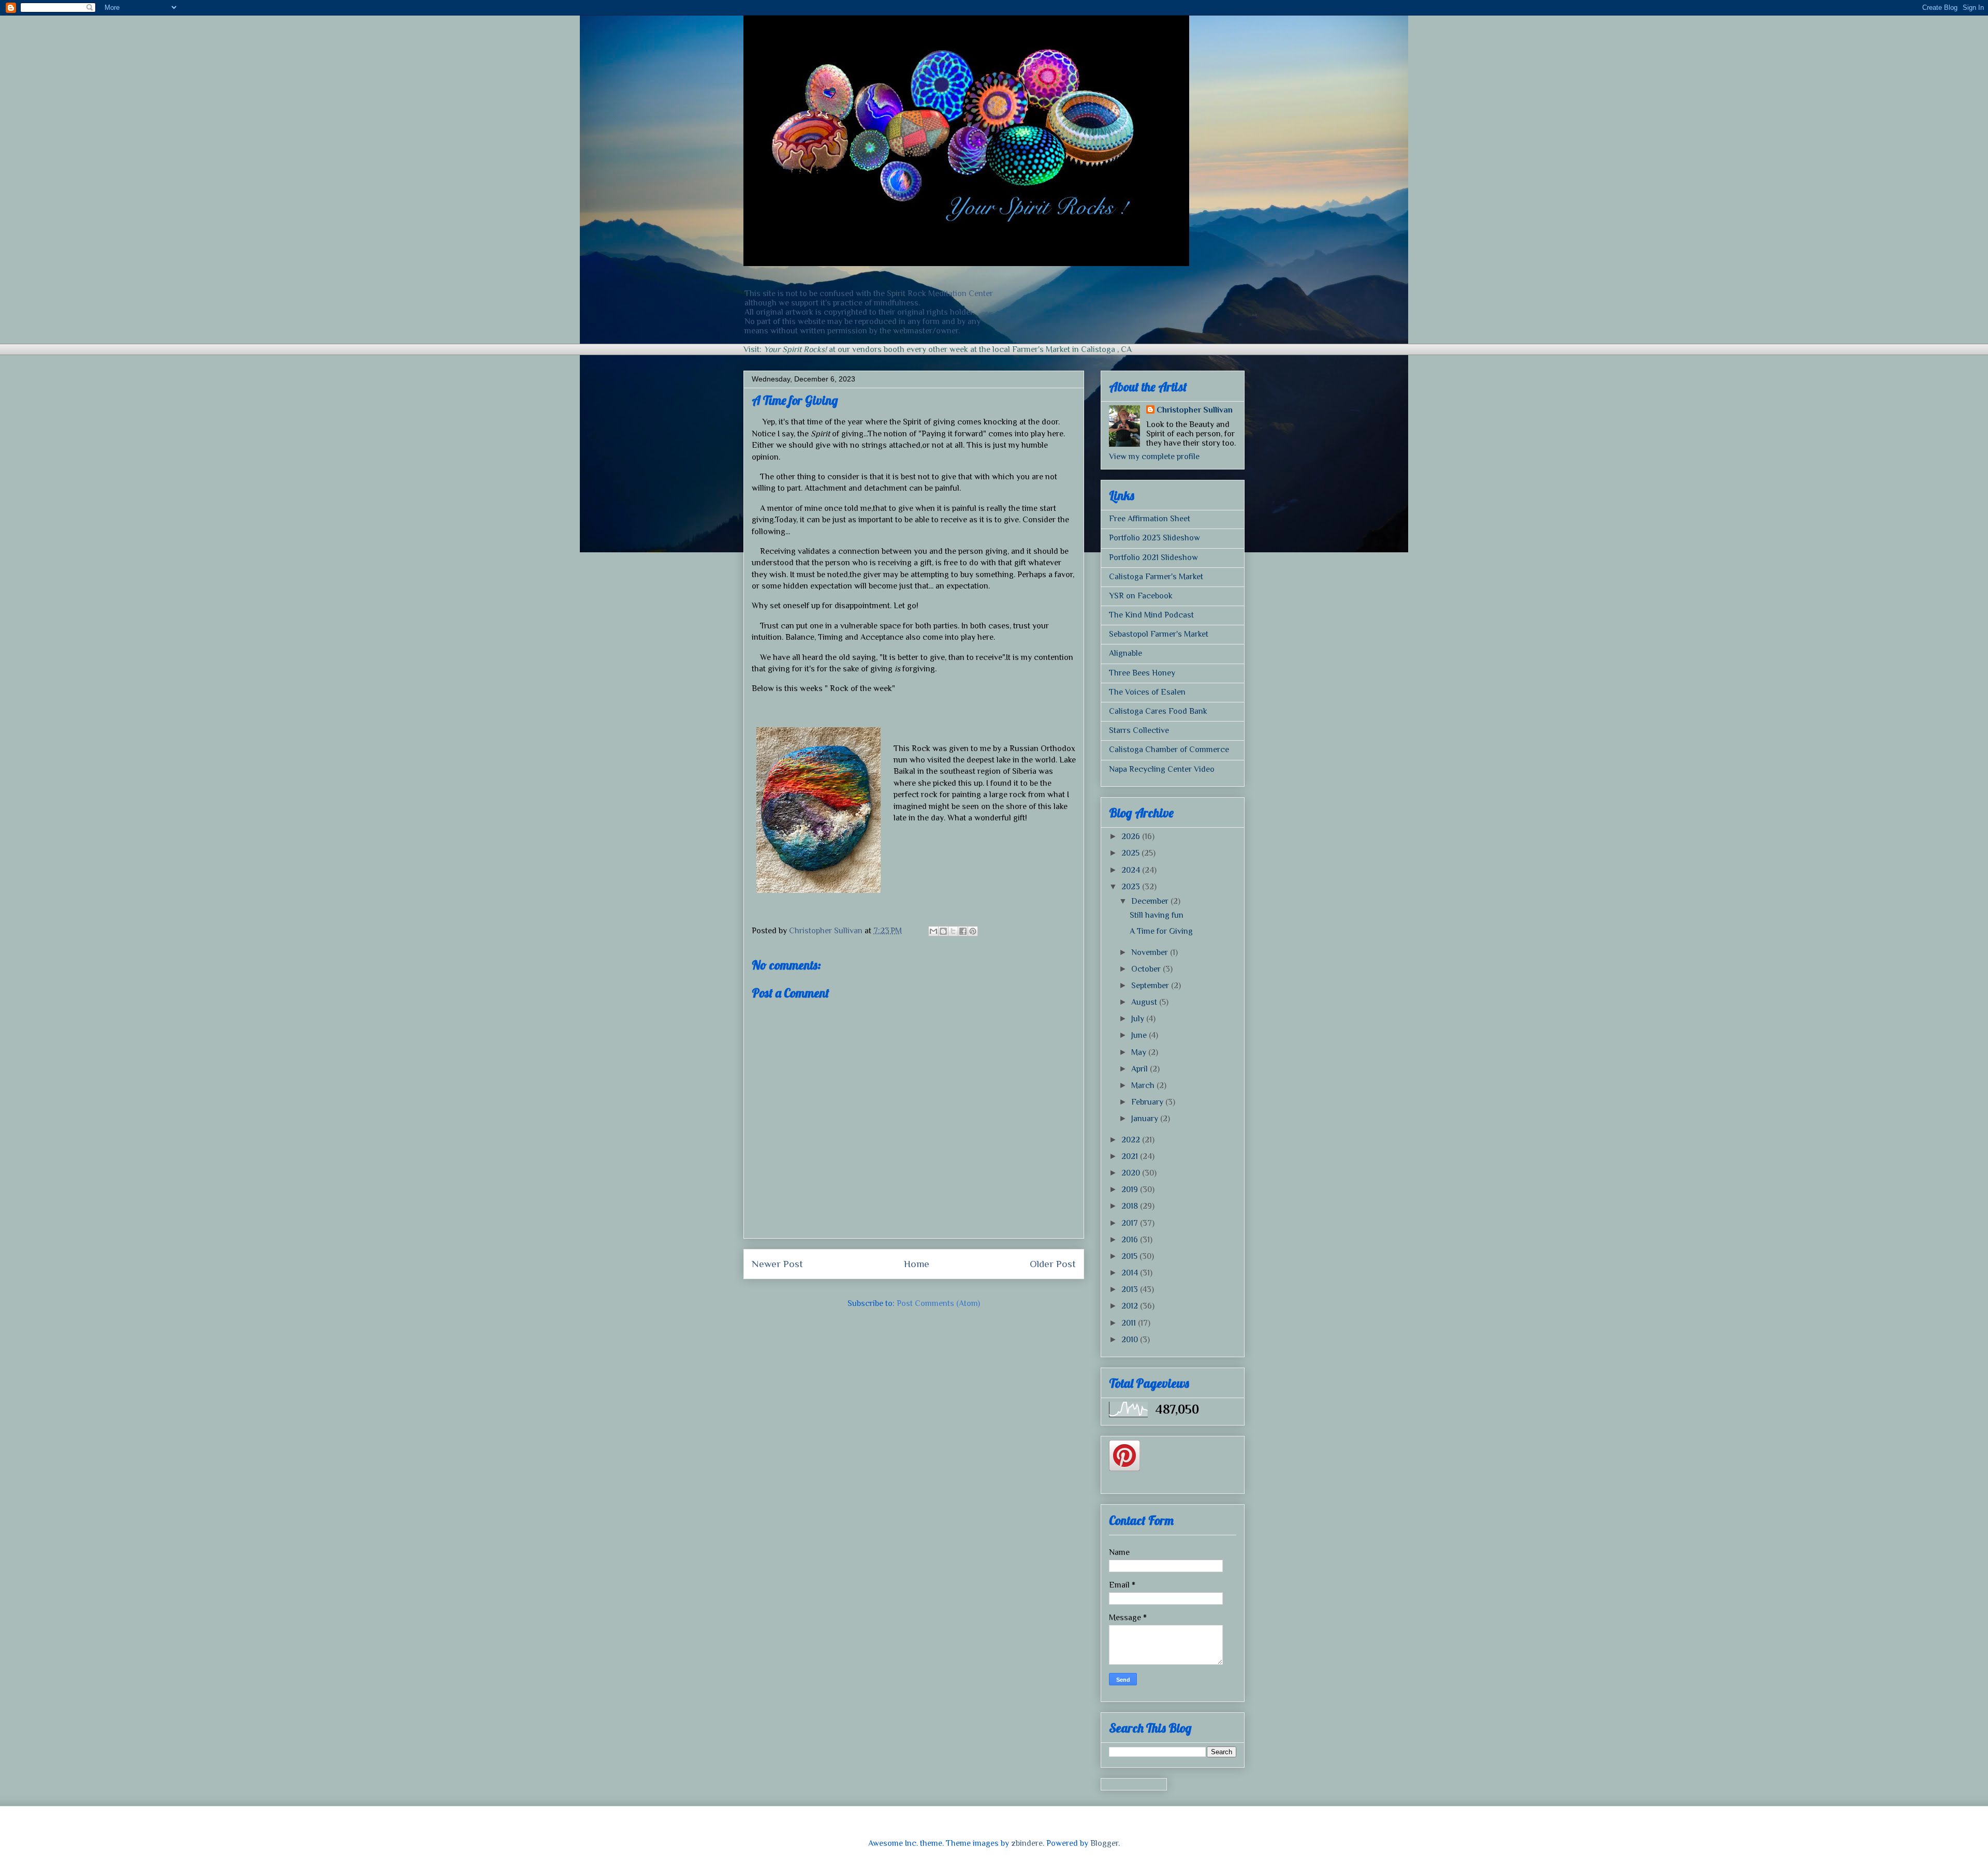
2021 (1131, 1156)
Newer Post (777, 1264)
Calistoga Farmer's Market (1156, 577)
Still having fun (1157, 915)
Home (917, 1264)
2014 (1131, 1273)
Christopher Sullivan (1195, 410)
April (1141, 1069)
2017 (1131, 1223)
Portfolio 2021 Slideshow (1153, 557)
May (1140, 1052)
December (1151, 901)
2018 (1131, 1206)
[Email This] (933, 931)
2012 (1131, 1306)
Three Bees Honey (1142, 673)
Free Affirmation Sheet (1150, 519)
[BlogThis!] (943, 931)
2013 (1131, 1289)
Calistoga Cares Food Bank (1158, 711)
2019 (1131, 1190)
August (1145, 1002)
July (1139, 1019)
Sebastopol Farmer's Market (1159, 634)
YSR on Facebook (1141, 596)
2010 (1131, 1340)
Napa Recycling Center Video (1162, 769)
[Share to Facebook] (963, 931)
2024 (1132, 870)
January (1146, 1119)
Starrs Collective (1139, 730)
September (1151, 986)
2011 (1130, 1323)
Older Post (1053, 1264)
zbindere (1027, 1843)
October (1147, 969)
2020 (1132, 1173)
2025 (1131, 853)
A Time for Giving (1161, 931)
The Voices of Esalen (1147, 692)
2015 (1130, 1256)
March (1144, 1085)
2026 (1132, 836)
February (1148, 1102)
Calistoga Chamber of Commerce (1169, 750)
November (1151, 952)
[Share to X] (953, 931)
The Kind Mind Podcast (1151, 615)
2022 (1132, 1140)
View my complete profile (1154, 457)
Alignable (1125, 653)
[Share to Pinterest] (973, 931)
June (1140, 1035)
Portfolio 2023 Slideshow (1154, 538)
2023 (1132, 887)
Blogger (1104, 1843)
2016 (1131, 1240)
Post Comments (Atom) (938, 1303)
